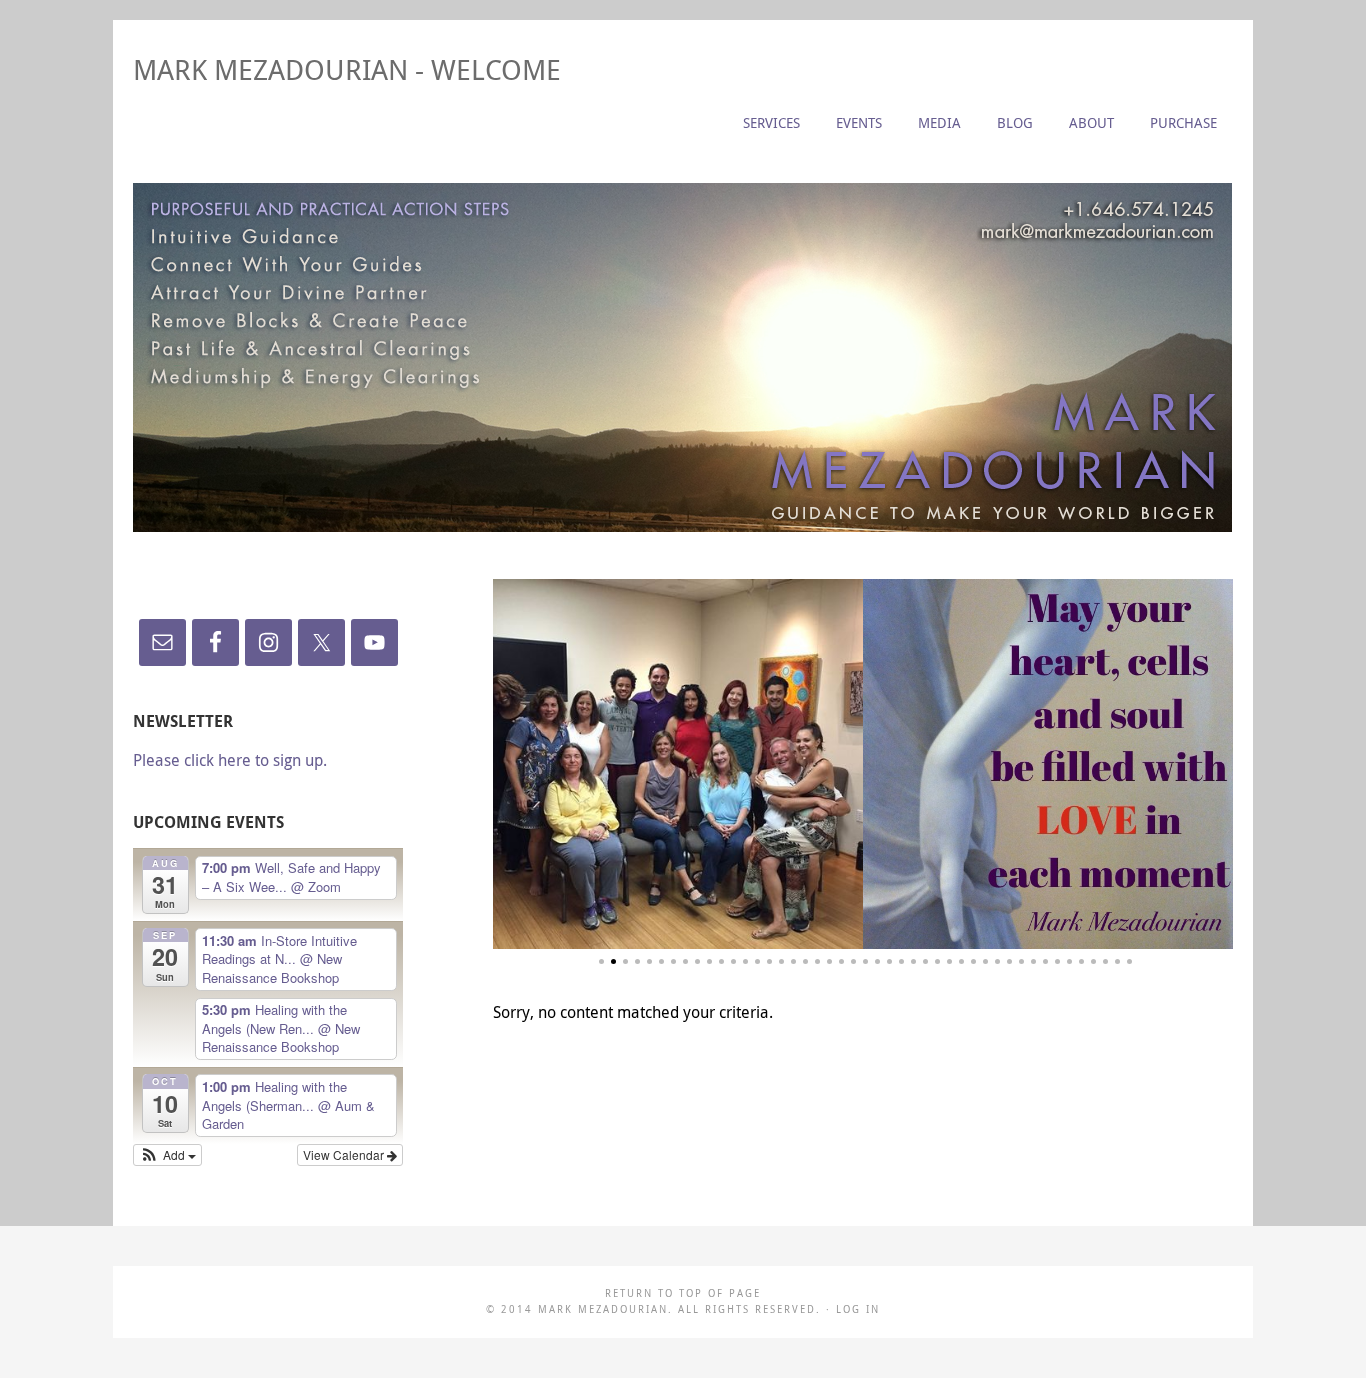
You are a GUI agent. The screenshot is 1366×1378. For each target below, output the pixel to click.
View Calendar (345, 1154)
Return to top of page (683, 1293)
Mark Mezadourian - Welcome (347, 69)
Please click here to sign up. (230, 760)
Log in (858, 1309)
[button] (167, 1155)
